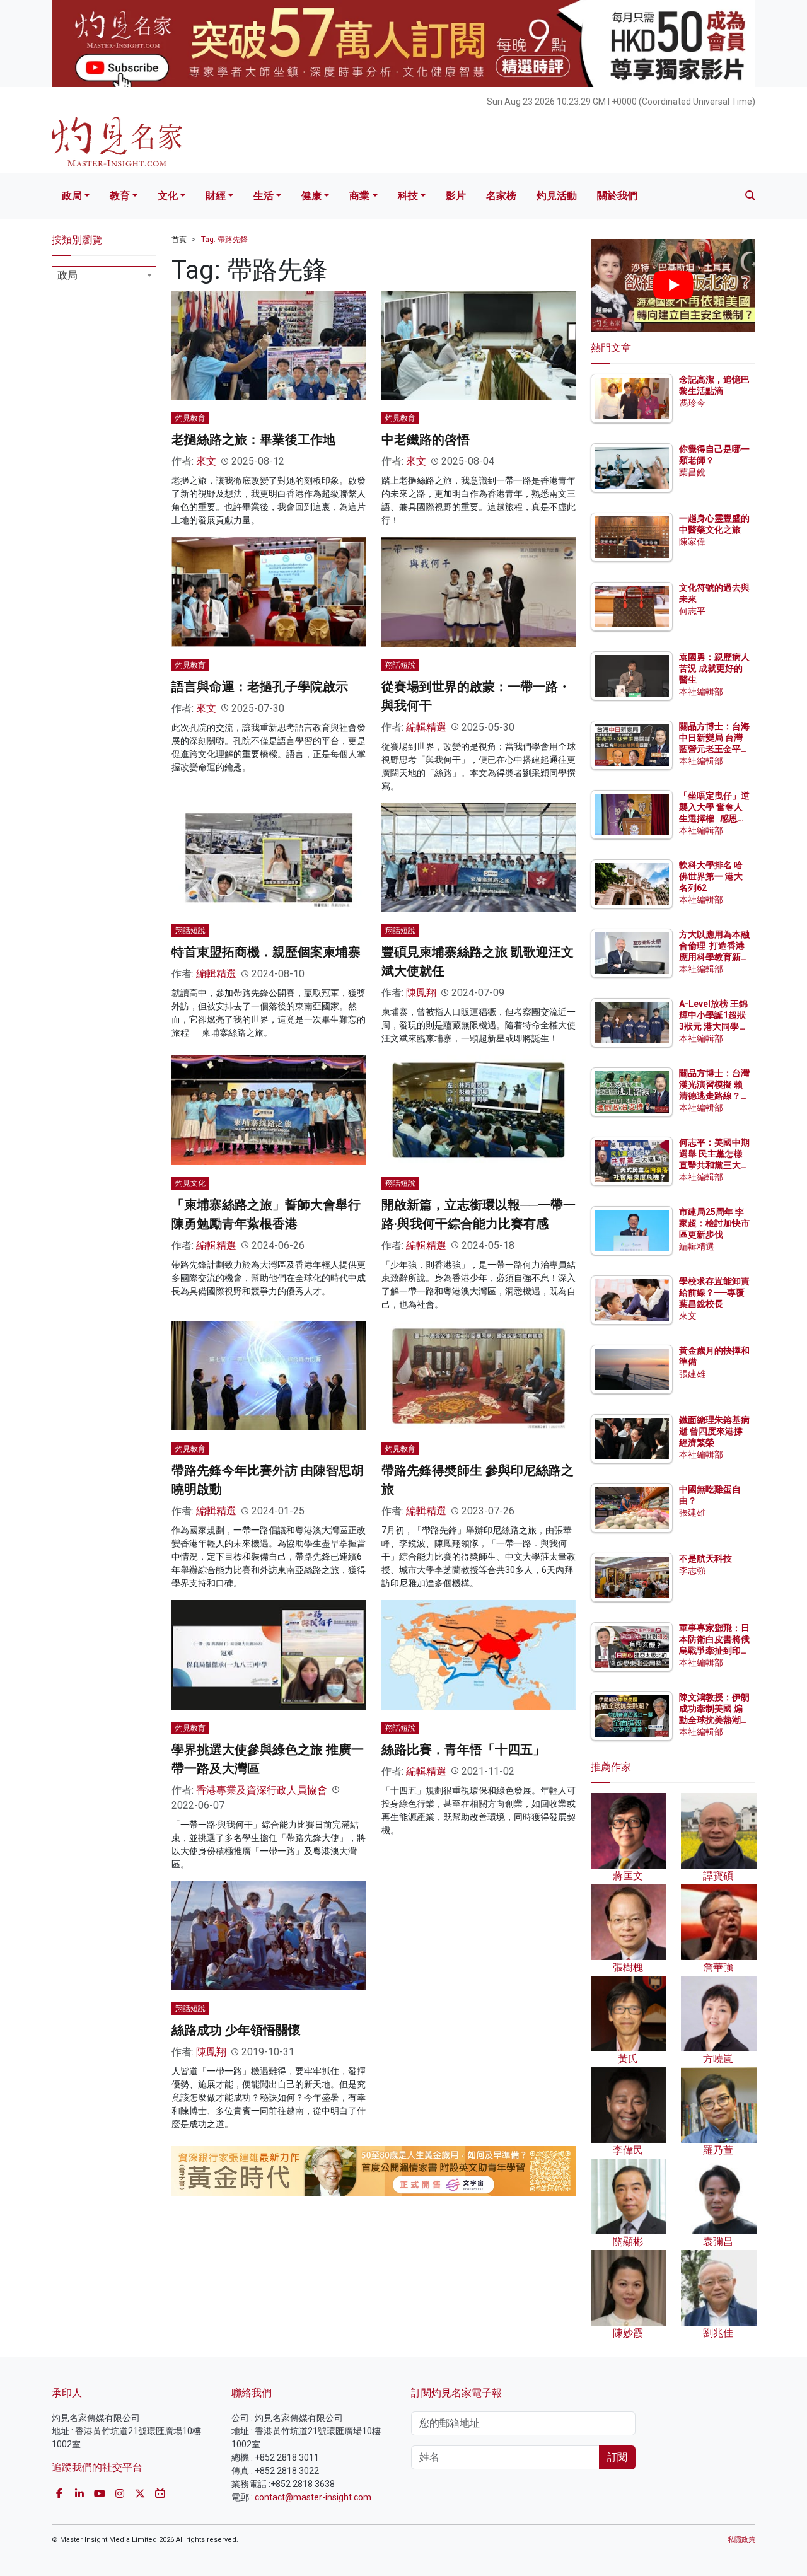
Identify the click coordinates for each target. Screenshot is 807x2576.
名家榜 (501, 196)
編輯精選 (426, 727)
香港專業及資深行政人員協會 (262, 1790)
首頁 (179, 240)
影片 (456, 196)
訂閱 (617, 2457)
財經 (216, 196)
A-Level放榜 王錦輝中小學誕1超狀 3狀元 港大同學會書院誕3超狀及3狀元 (713, 1027)
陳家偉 (692, 542)
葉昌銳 (692, 472)
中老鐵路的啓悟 (426, 439)
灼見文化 (190, 1183)
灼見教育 (190, 418)
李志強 (692, 1570)
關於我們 (617, 196)
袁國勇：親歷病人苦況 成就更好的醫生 (714, 668)
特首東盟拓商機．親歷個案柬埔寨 (266, 952)
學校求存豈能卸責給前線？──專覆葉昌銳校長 (714, 1292)
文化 (168, 196)
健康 (311, 196)
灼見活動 (557, 196)
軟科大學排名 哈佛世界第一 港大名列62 (711, 876)
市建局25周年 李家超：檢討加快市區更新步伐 (714, 1223)
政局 (72, 196)
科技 (408, 196)
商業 (359, 196)
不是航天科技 (705, 1558)
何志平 (692, 611)
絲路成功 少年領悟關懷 (236, 2030)
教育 (120, 196)
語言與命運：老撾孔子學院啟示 (260, 687)
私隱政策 (741, 2540)
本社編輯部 (701, 692)
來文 (206, 461)
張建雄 (692, 1374)
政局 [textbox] (67, 275)
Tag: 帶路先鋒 (224, 240)
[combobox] (104, 277)
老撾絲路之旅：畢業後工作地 (253, 439)
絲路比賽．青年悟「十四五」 (463, 1749)
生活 (264, 196)
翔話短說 (400, 665)
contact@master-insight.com (313, 2497)
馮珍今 (692, 403)
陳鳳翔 (421, 993)
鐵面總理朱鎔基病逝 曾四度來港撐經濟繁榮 (714, 1431)
